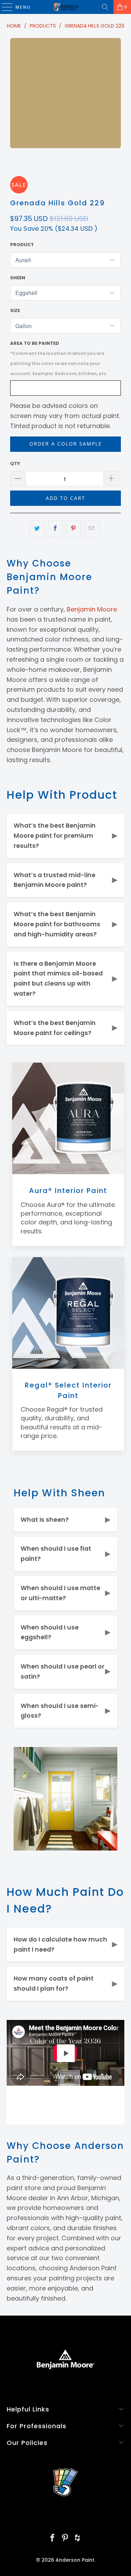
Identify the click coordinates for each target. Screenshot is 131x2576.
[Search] (105, 7)
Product (22, 245)
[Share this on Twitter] (37, 529)
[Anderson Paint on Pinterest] (65, 2539)
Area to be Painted (59, 358)
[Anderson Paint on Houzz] (78, 2539)
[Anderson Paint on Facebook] (53, 2539)
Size (15, 310)
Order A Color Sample (66, 444)
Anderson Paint (75, 2560)
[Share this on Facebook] (55, 529)
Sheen (18, 278)
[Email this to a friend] (92, 529)
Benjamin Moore (92, 609)
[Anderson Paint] (66, 7)
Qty (15, 463)
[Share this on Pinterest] (74, 529)
